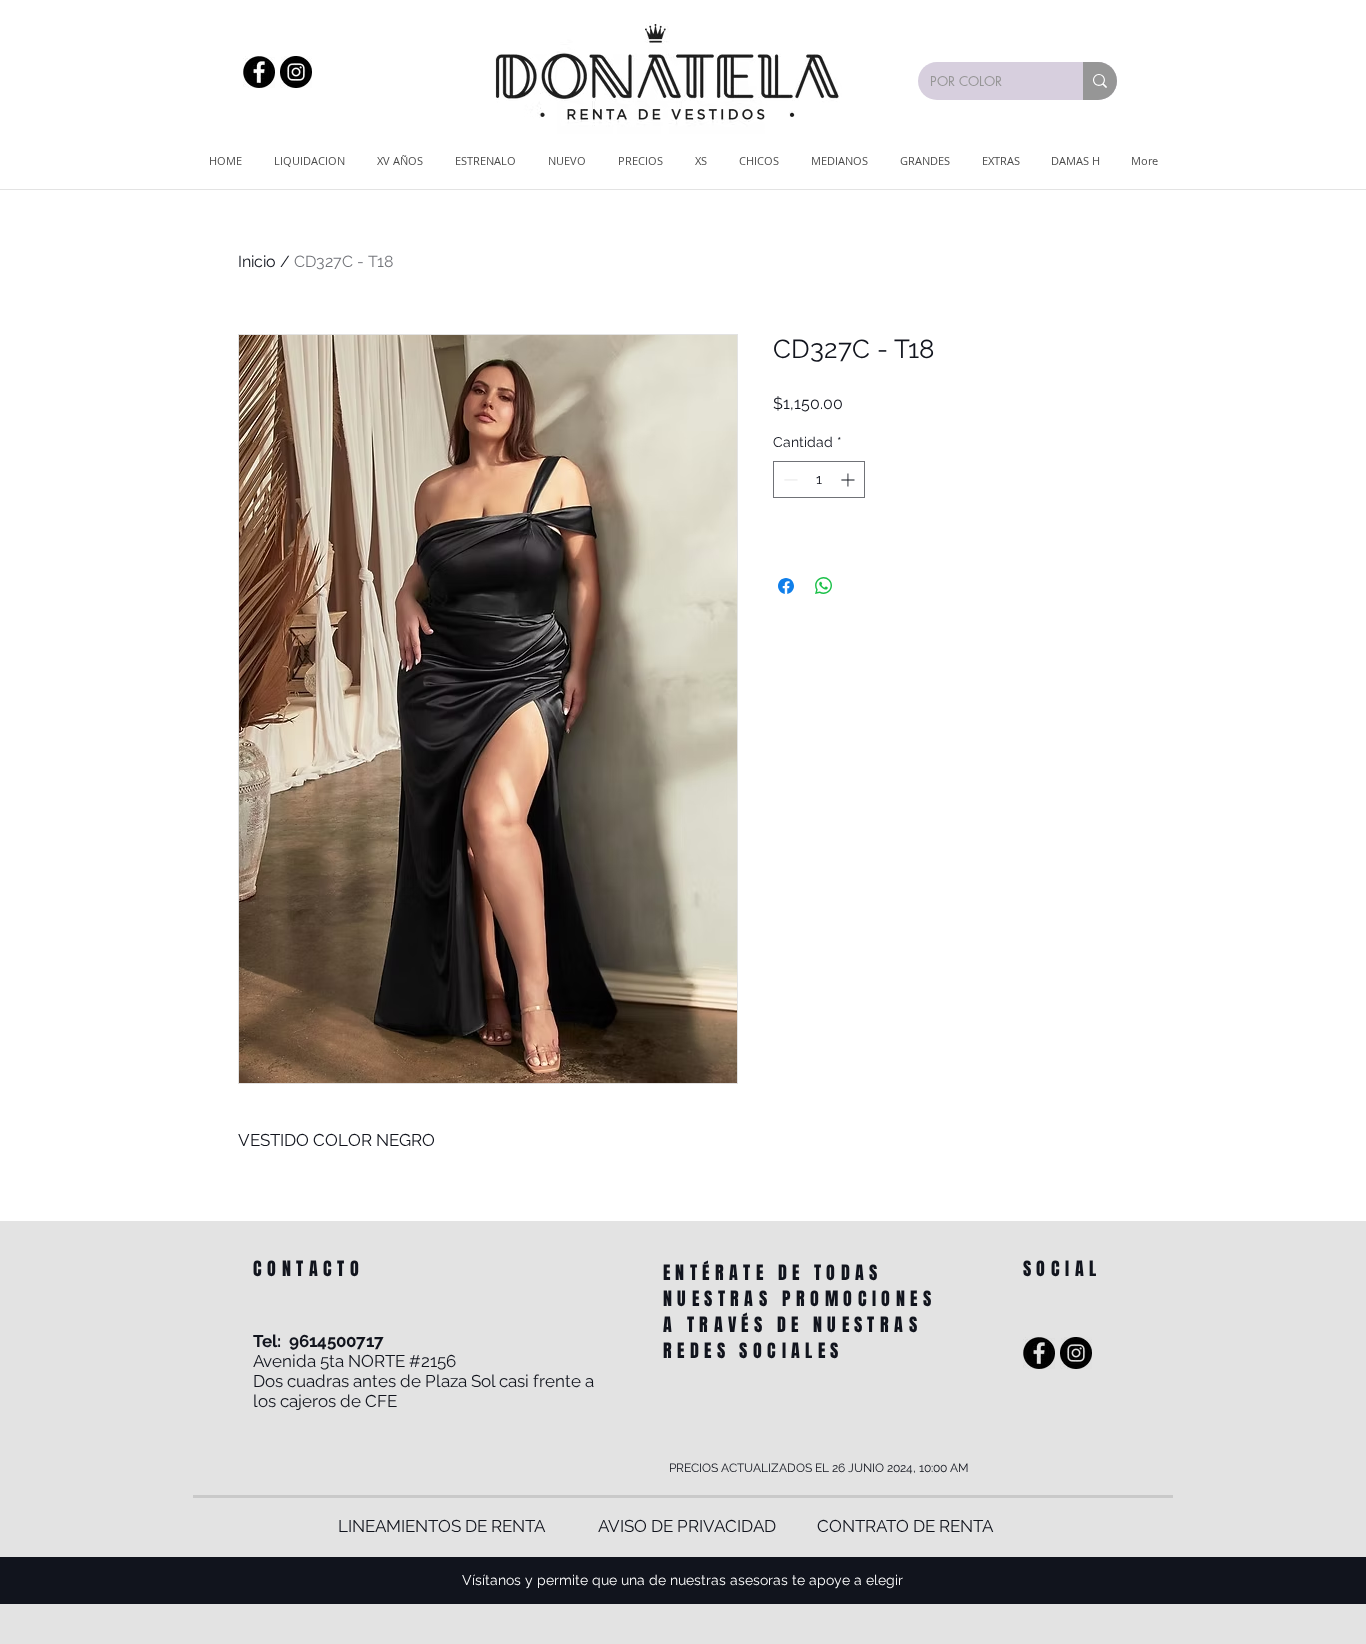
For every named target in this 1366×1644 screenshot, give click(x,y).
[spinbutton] (819, 479)
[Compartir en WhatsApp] (824, 586)
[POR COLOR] (1100, 81)
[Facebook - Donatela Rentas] (259, 72)
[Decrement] (788, 479)
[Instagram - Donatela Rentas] (296, 72)
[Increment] (849, 479)
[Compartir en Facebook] (786, 586)
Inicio (257, 261)
